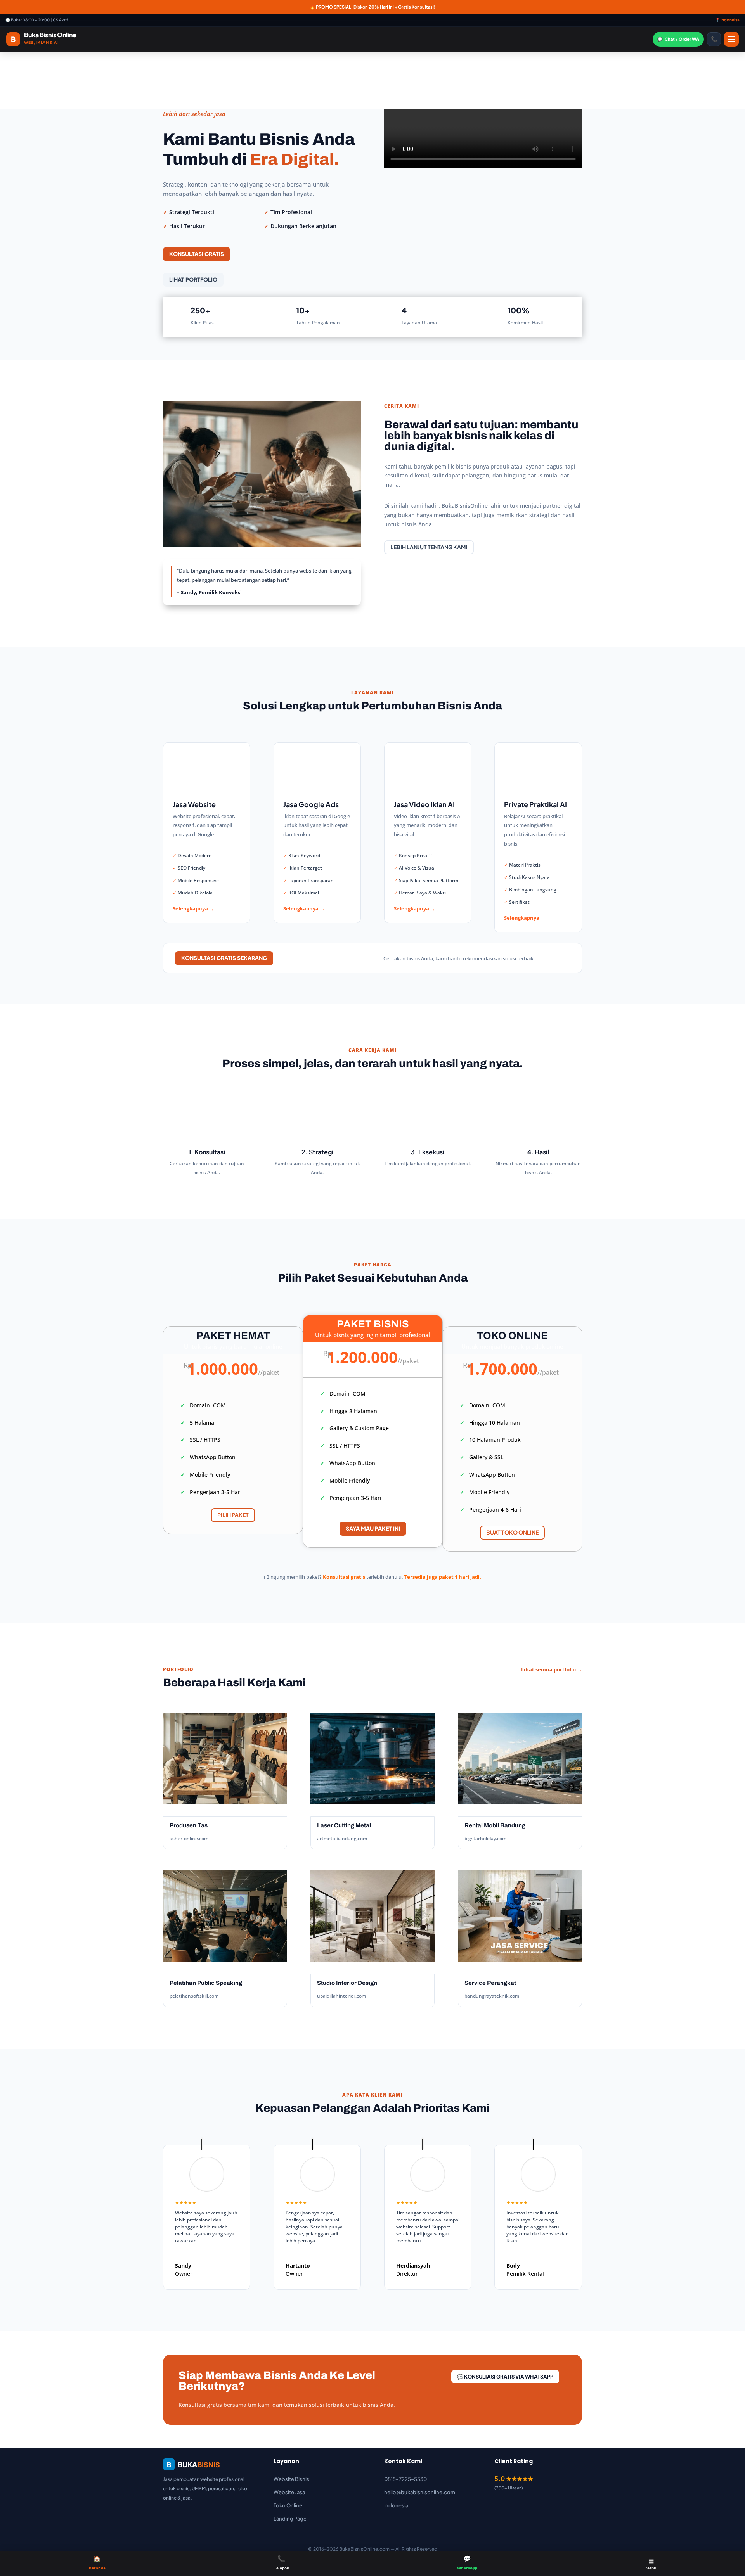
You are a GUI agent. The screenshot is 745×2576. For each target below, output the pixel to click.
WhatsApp (467, 2562)
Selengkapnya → (193, 908)
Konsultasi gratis (344, 1577)
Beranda (97, 2562)
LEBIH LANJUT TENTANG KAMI (429, 547)
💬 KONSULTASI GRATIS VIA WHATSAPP (505, 2377)
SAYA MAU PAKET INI (373, 1528)
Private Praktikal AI (535, 804)
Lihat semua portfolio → (552, 1669)
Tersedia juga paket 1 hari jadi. (443, 1577)
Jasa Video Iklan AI (424, 804)
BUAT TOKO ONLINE (512, 1532)
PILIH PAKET (233, 1515)
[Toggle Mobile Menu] (731, 39)
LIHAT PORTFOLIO (193, 279)
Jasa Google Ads (311, 804)
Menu (651, 2564)
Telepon (282, 2562)
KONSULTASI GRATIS (197, 254)
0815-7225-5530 (405, 2479)
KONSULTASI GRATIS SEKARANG (224, 958)
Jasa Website (194, 804)
